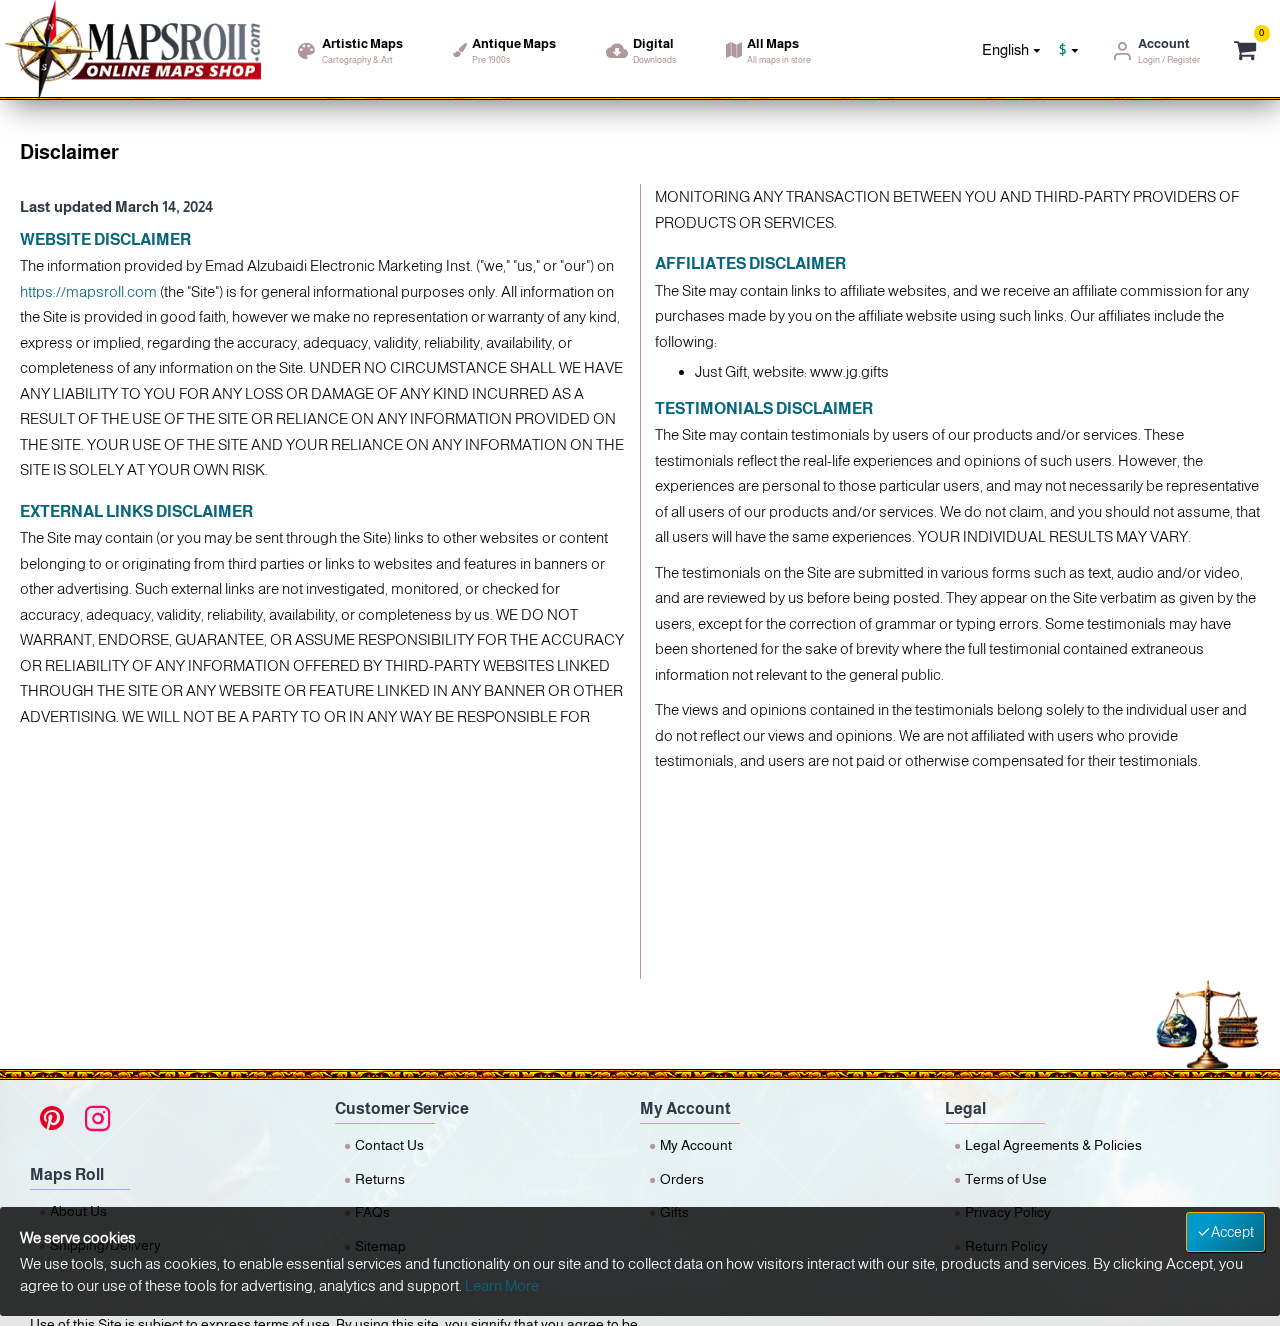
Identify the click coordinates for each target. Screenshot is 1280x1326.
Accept (1232, 1232)
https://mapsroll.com (88, 291)
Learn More (502, 1285)
